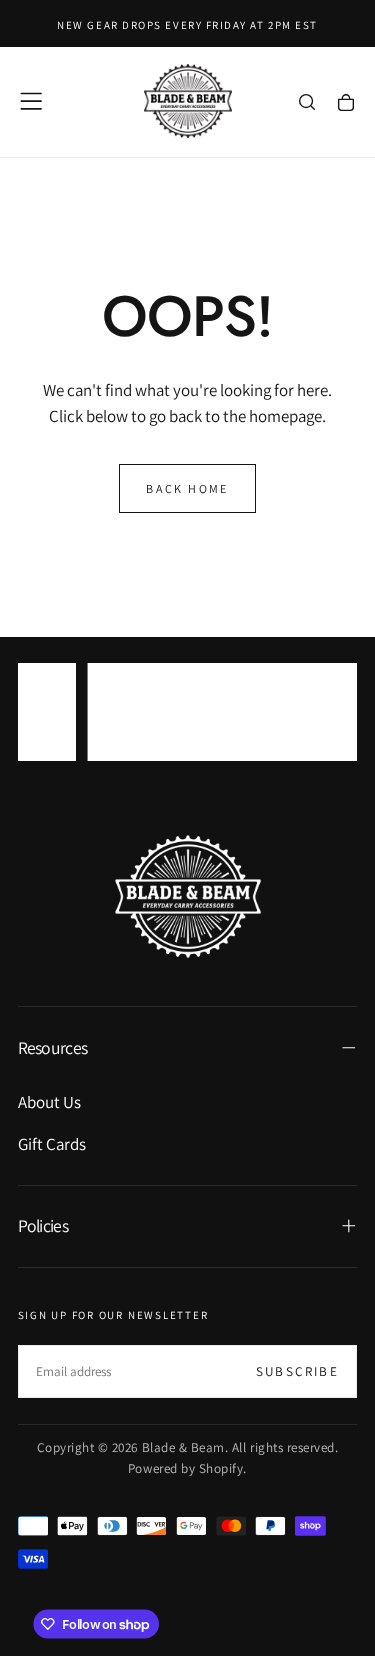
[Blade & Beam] (188, 896)
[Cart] (346, 104)
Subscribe (297, 1371)
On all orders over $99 (188, 725)
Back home (187, 488)
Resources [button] (53, 1047)
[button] (31, 101)
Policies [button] (43, 1225)
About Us (49, 1102)
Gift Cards (52, 1144)
